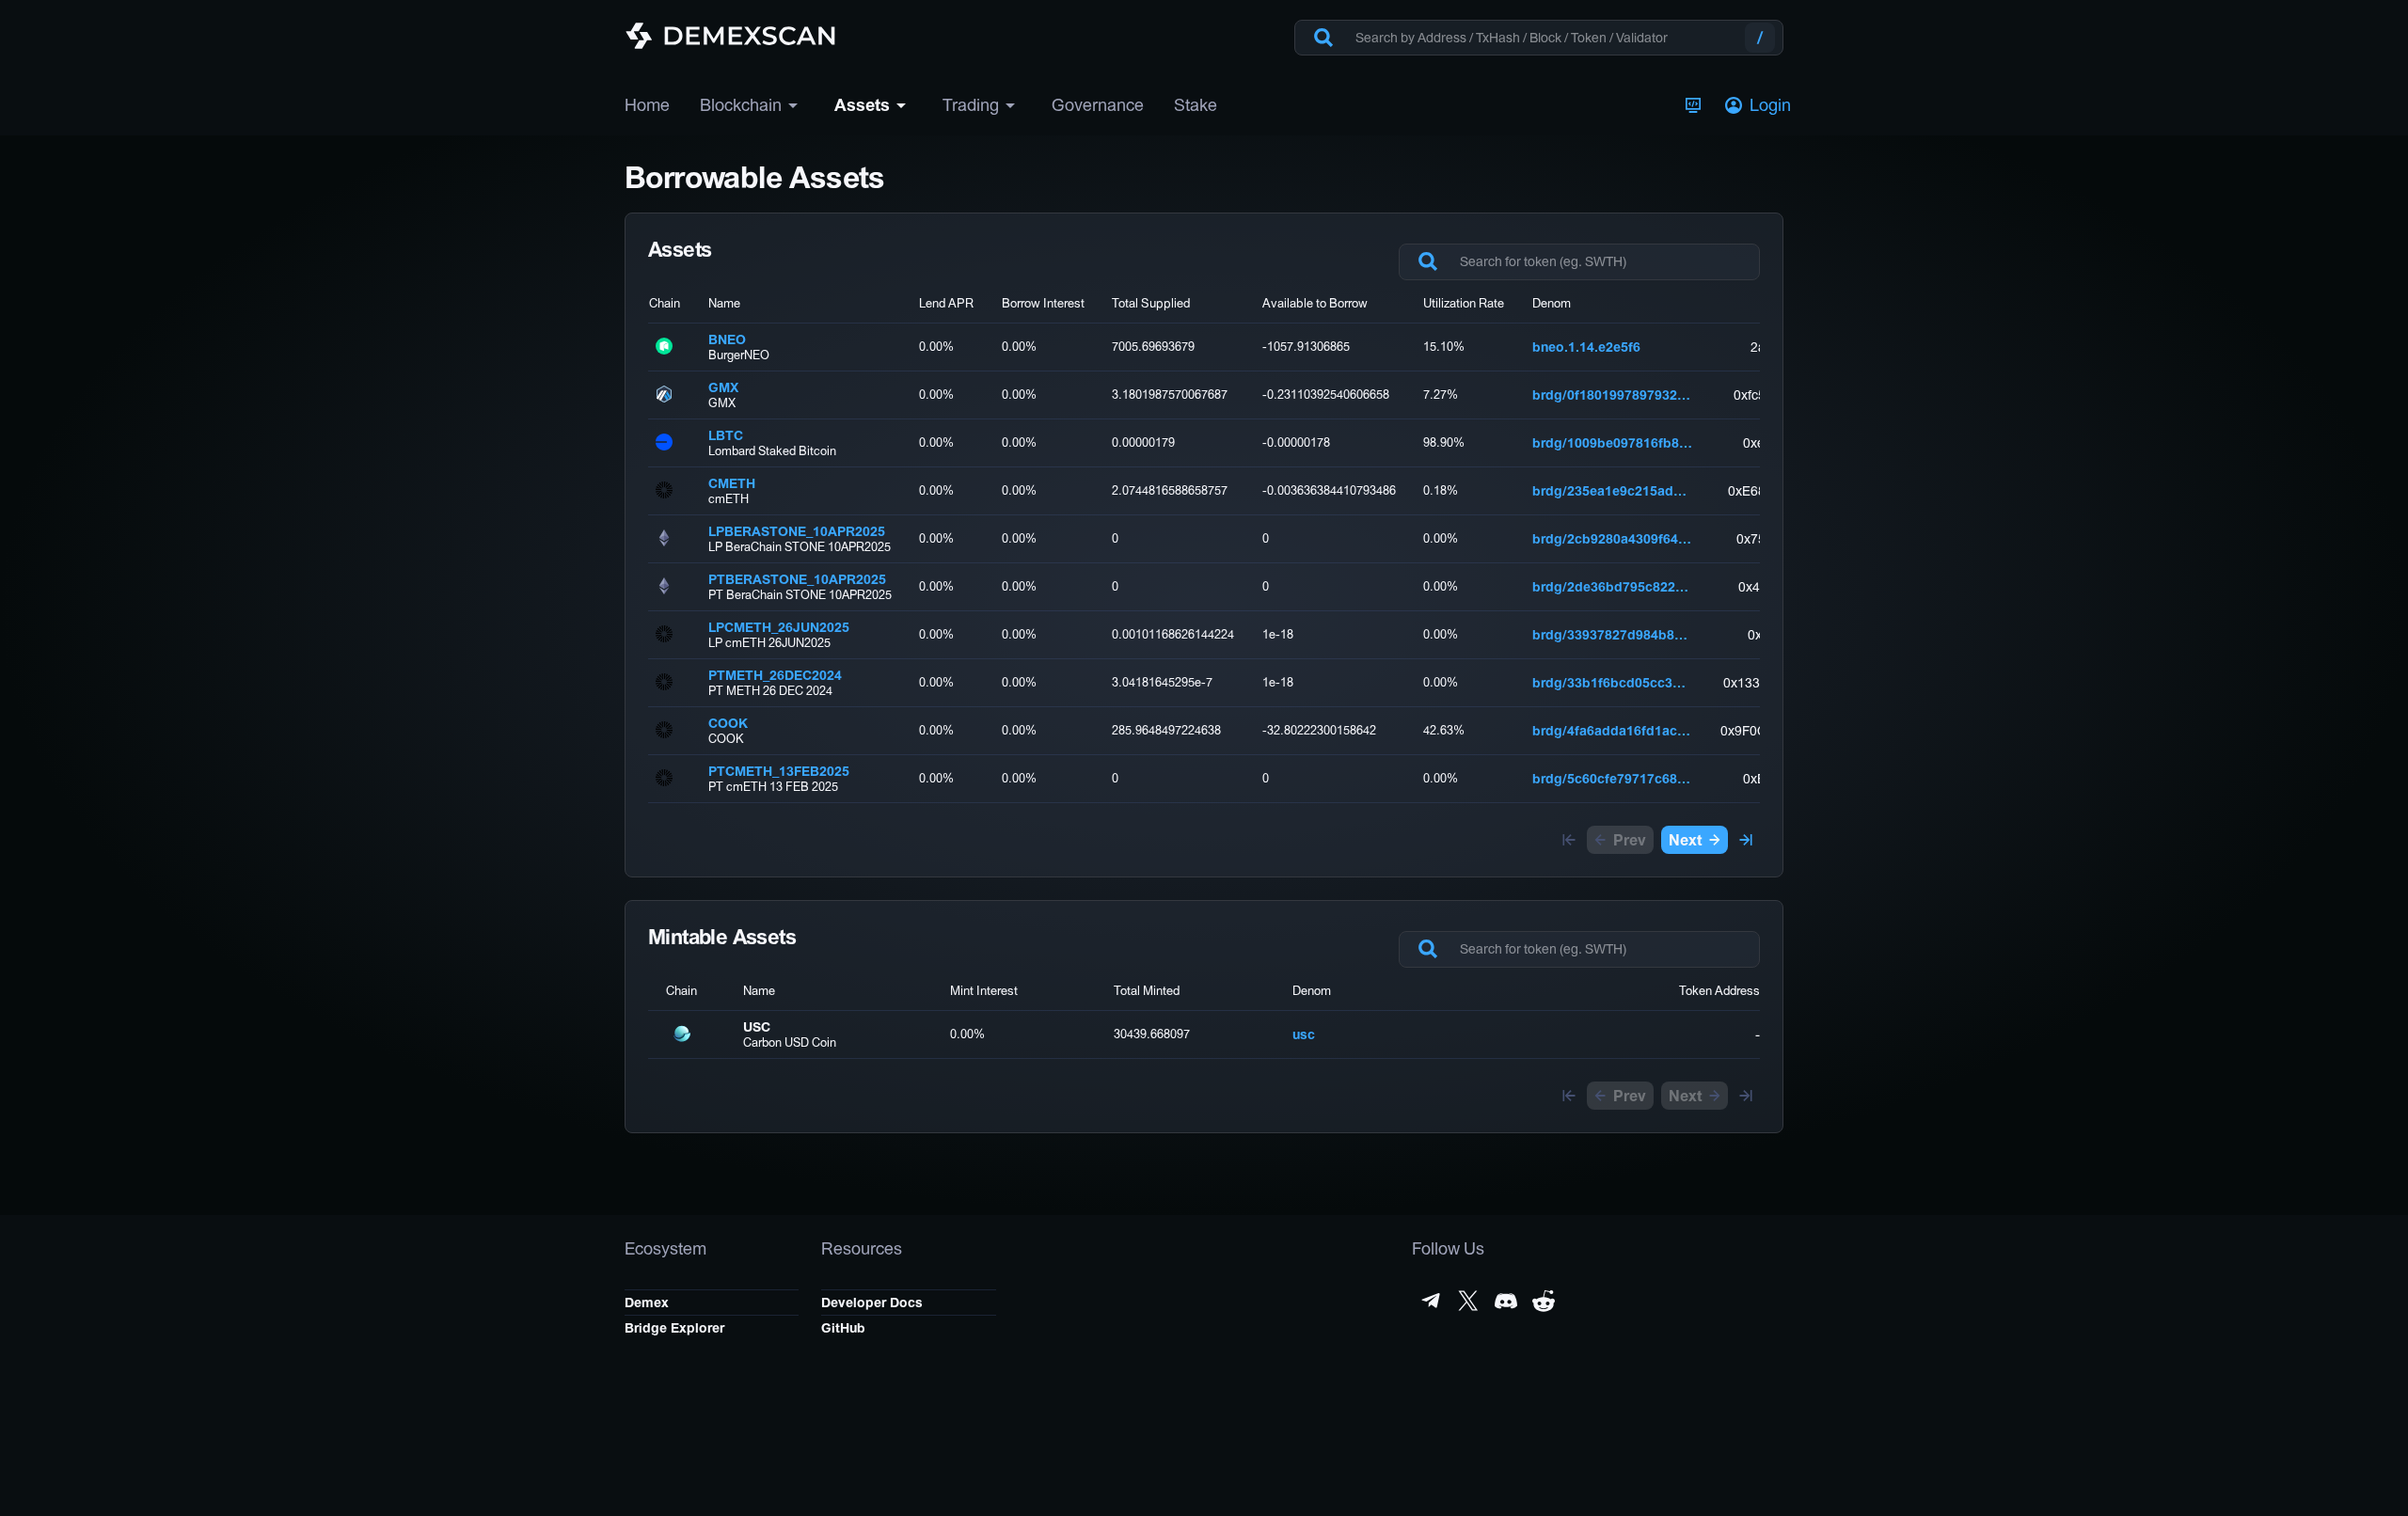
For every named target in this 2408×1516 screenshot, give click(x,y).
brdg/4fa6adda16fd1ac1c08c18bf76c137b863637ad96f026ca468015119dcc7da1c (1612, 731)
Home (647, 105)
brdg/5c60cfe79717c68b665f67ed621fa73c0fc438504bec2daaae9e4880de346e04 (1612, 779)
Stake (1196, 105)
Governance (1098, 105)
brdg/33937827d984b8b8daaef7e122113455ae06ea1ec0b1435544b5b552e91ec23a (1612, 635)
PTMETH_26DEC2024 (775, 675)
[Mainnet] (1693, 105)
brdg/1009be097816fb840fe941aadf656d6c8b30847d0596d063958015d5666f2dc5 (1612, 443)
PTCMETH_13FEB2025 (779, 771)
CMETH (732, 483)
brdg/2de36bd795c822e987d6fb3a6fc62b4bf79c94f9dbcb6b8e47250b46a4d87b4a (1612, 587)
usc (1304, 1034)
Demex (647, 1303)
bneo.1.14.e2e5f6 (1586, 347)
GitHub (843, 1328)
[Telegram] (1431, 1301)
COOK (728, 723)
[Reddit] (1544, 1301)
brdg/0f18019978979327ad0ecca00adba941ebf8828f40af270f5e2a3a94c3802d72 (1612, 395)
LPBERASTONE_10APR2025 (797, 531)
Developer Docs (872, 1303)
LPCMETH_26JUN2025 (779, 627)
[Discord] (1506, 1301)
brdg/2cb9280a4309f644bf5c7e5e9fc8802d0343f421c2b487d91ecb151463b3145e (1612, 539)
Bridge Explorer (674, 1328)
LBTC (726, 435)
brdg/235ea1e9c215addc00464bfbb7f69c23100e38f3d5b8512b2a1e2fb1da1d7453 (1612, 491)
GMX (723, 387)
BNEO (727, 340)
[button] (1760, 105)
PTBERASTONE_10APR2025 (797, 579)
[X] (1468, 1301)
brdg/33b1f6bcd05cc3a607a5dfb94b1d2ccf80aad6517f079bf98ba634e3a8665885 (1612, 683)
